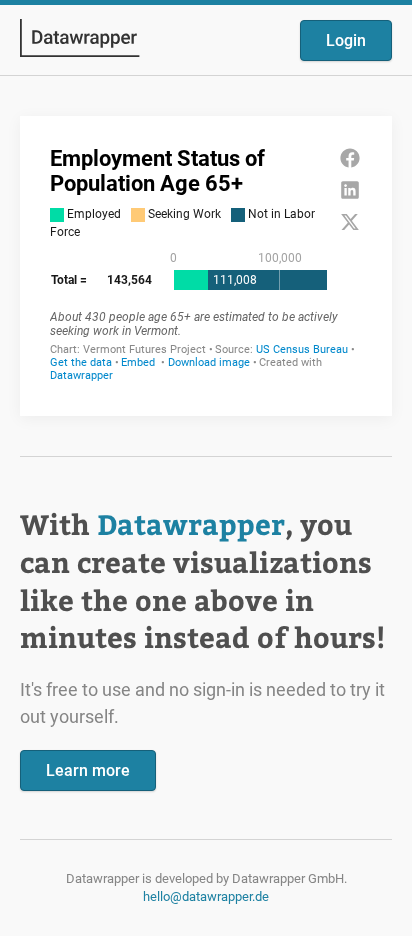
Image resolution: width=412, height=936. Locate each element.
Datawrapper (191, 523)
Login (346, 40)
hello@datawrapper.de (206, 896)
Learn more (88, 770)
